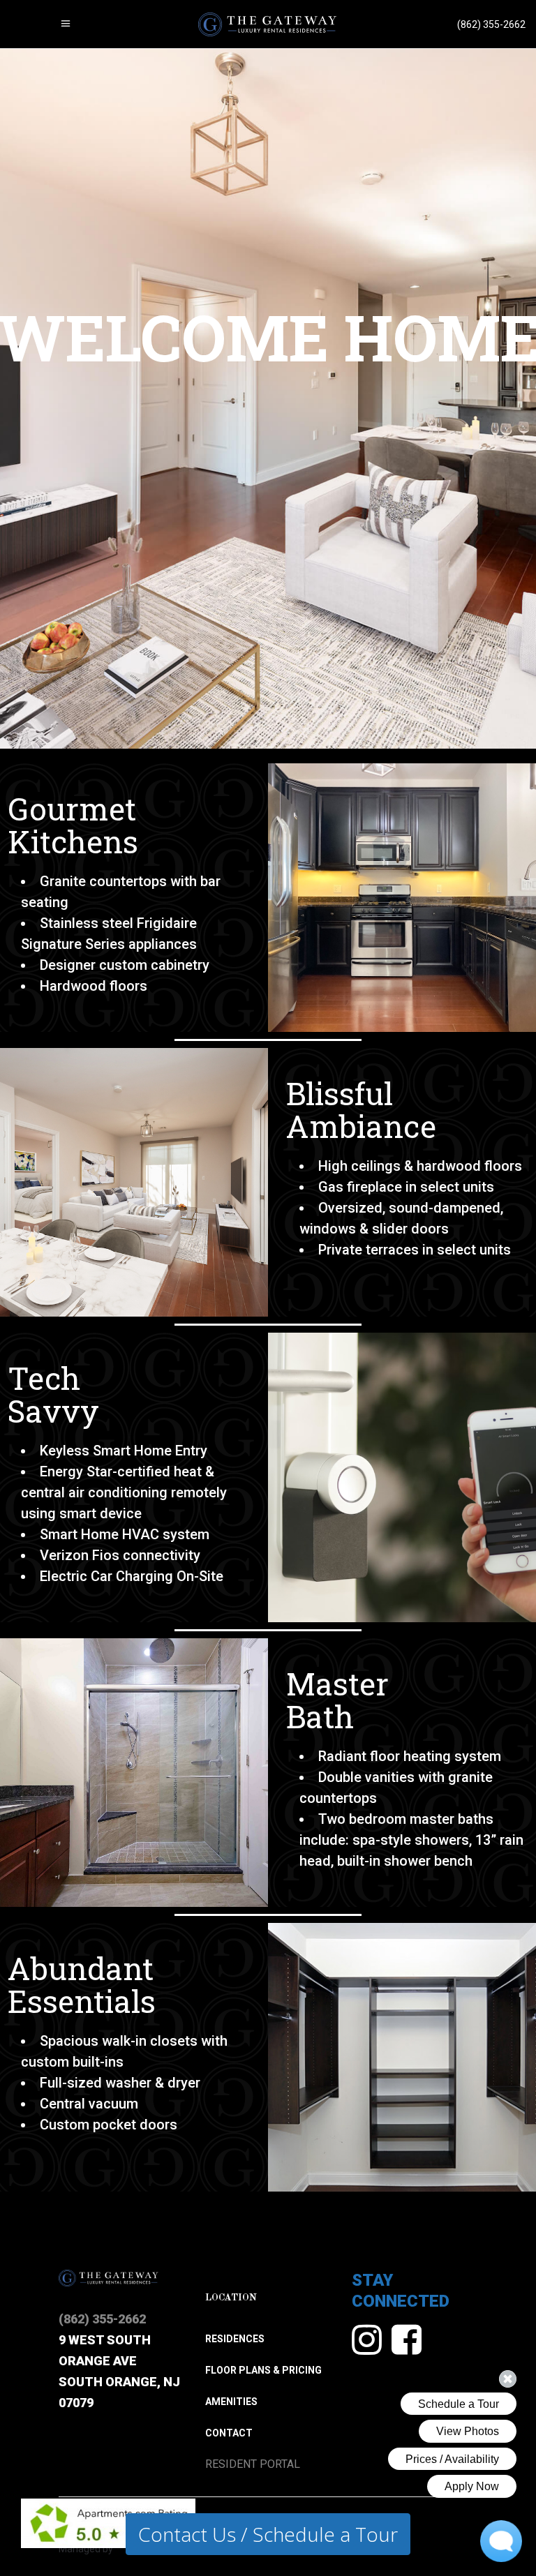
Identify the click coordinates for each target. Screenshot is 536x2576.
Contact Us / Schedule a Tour (268, 2534)
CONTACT (229, 2433)
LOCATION (231, 2298)
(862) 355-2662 (102, 2319)
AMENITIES (231, 2402)
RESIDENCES (235, 2339)
